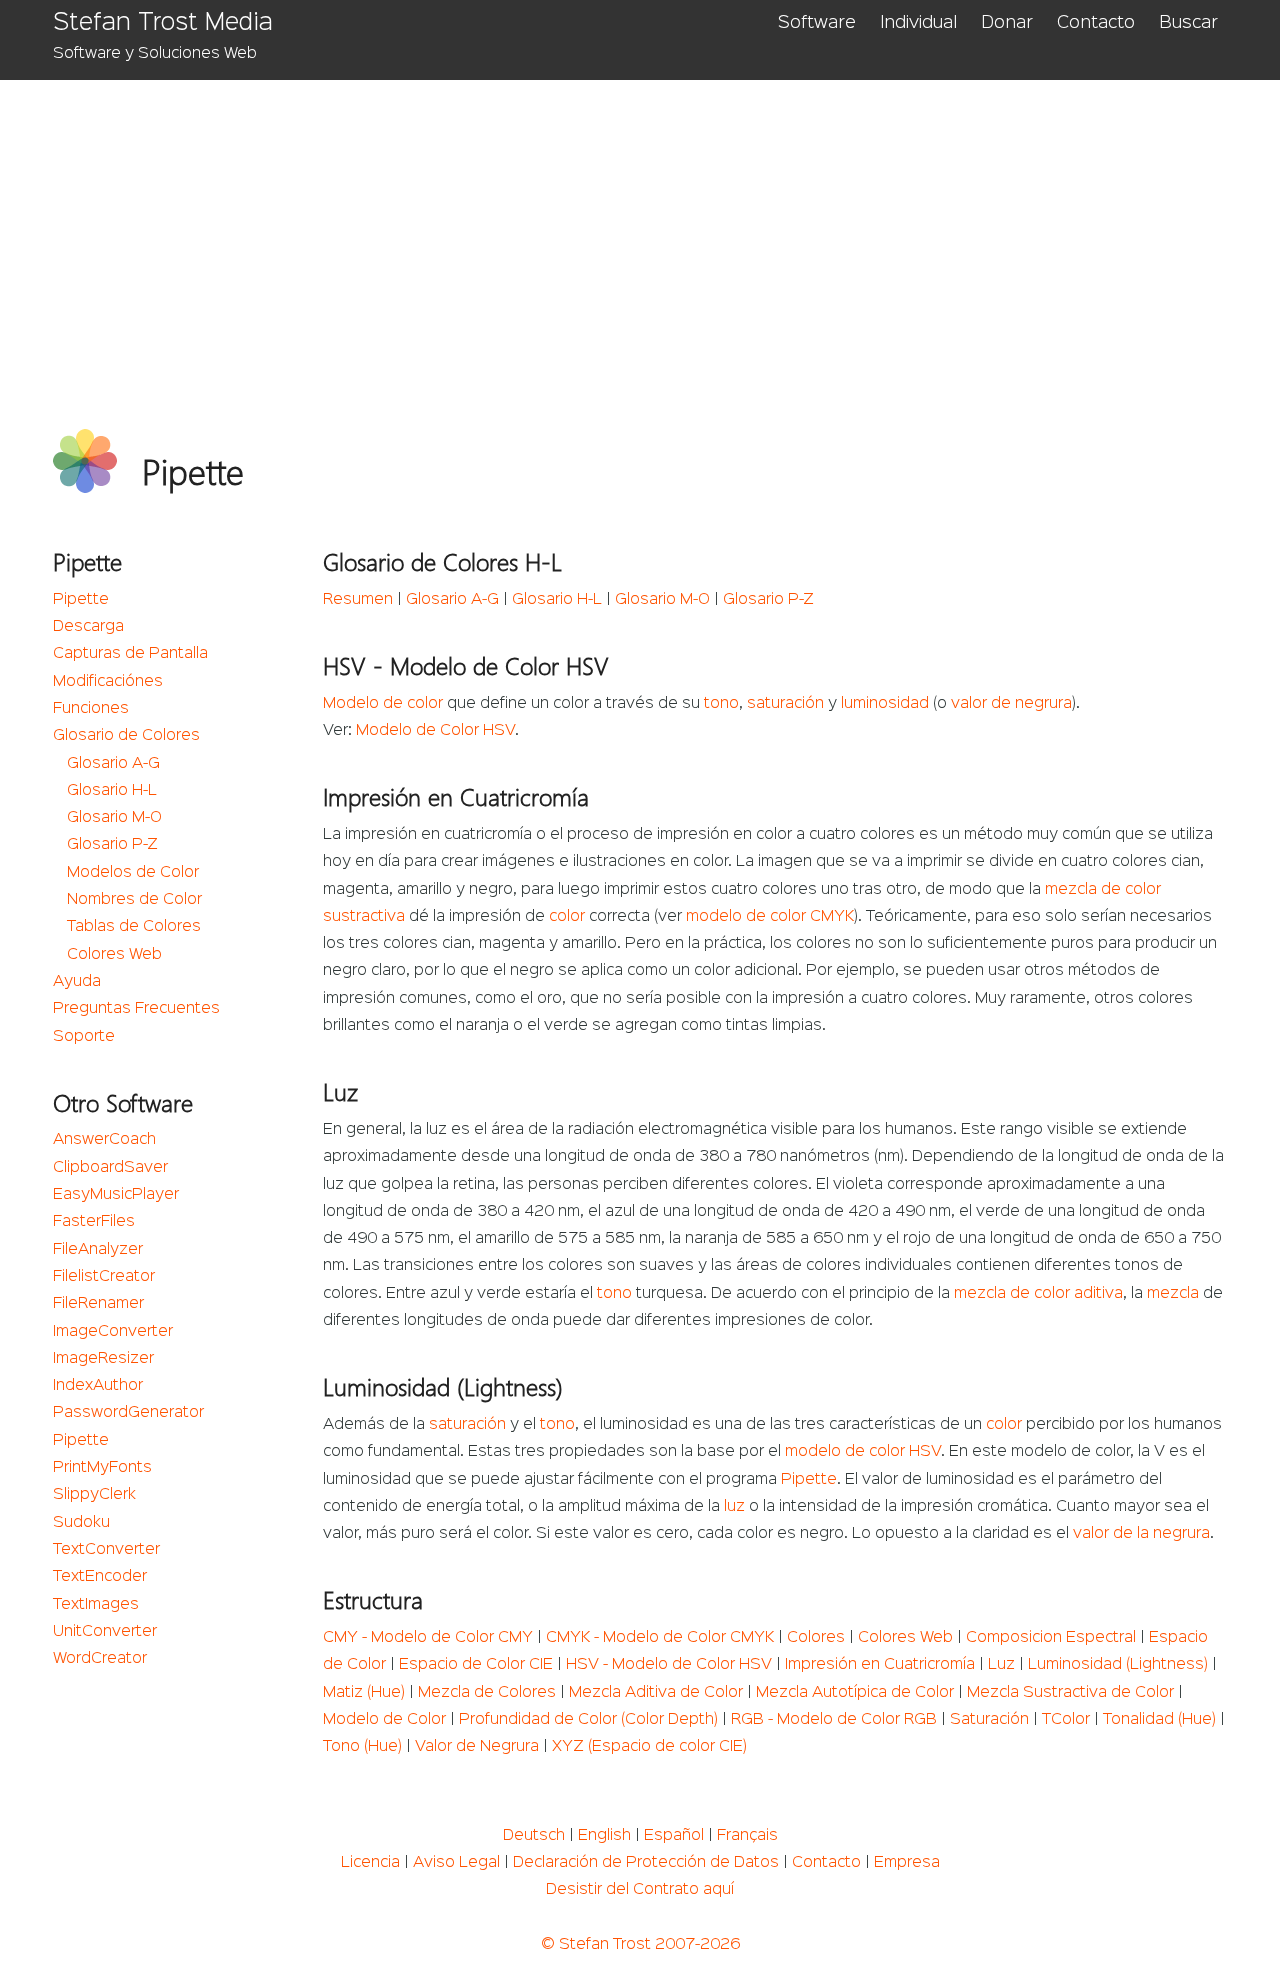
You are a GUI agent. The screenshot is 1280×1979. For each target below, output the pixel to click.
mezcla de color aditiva (1038, 1294)
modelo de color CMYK (770, 917)
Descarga (88, 627)
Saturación (989, 1720)
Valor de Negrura (477, 1747)
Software (817, 23)
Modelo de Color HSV (435, 731)
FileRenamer (98, 1304)
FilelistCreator (104, 1277)
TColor (1066, 1720)
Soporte (84, 1037)
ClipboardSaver (110, 1168)
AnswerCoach (104, 1140)
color (567, 917)
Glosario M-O (114, 818)
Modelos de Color (133, 873)
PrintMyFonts (102, 1468)
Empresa (907, 1863)
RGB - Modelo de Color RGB (834, 1720)
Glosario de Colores (126, 736)
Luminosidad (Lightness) (1118, 1665)
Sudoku (81, 1523)
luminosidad (885, 704)
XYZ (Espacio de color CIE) (649, 1747)
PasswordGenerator (128, 1413)
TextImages (96, 1605)
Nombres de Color (134, 900)
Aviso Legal (456, 1863)
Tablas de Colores (134, 927)
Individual (918, 23)
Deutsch (534, 1836)
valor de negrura (1011, 704)
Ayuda (77, 982)
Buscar (1188, 23)
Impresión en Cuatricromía (880, 1665)
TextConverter (106, 1550)
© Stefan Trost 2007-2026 (640, 1945)
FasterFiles (94, 1222)
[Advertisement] (653, 230)
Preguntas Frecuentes (136, 1009)
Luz (1001, 1665)
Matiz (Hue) (364, 1693)
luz (734, 1507)
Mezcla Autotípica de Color (855, 1693)
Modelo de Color (384, 1720)
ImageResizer (103, 1359)
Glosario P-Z (112, 845)
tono (721, 704)
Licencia (370, 1863)
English (604, 1836)
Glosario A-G (113, 764)
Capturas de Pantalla (130, 654)
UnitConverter (105, 1632)
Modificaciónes (108, 682)
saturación (785, 704)
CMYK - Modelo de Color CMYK (660, 1638)
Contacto (1096, 23)
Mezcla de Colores (487, 1693)
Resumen (358, 600)
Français (747, 1836)
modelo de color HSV (863, 1452)
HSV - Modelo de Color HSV (669, 1665)
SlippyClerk (94, 1495)
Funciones (91, 709)
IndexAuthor (98, 1386)
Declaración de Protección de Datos (646, 1863)
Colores (816, 1638)
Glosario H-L (112, 791)
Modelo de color (383, 704)
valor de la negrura (1141, 1534)
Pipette (81, 600)
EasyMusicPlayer (116, 1195)
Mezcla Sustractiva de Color (1070, 1693)
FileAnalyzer (98, 1250)
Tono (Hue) (362, 1747)
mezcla (1173, 1294)
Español (674, 1836)
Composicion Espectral (1051, 1638)
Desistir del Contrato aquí (640, 1890)
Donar (1007, 23)
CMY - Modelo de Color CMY (428, 1638)
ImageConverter (113, 1332)
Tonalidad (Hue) (1159, 1720)
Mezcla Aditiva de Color (656, 1693)
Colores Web (114, 955)
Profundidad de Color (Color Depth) (588, 1720)
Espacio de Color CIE (476, 1665)
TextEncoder (100, 1577)
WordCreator (100, 1659)
